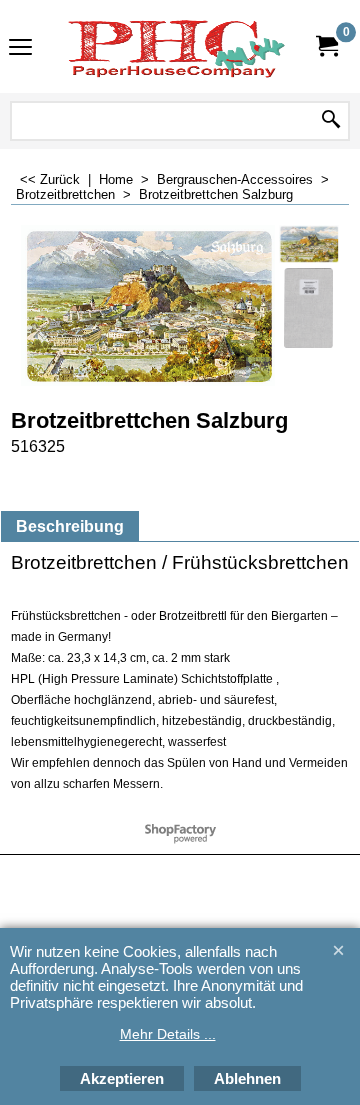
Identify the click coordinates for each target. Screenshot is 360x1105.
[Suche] (331, 121)
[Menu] (20, 48)
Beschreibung (70, 526)
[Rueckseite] (309, 308)
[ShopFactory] (176, 46)
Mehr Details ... (168, 1034)
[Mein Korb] (326, 46)
